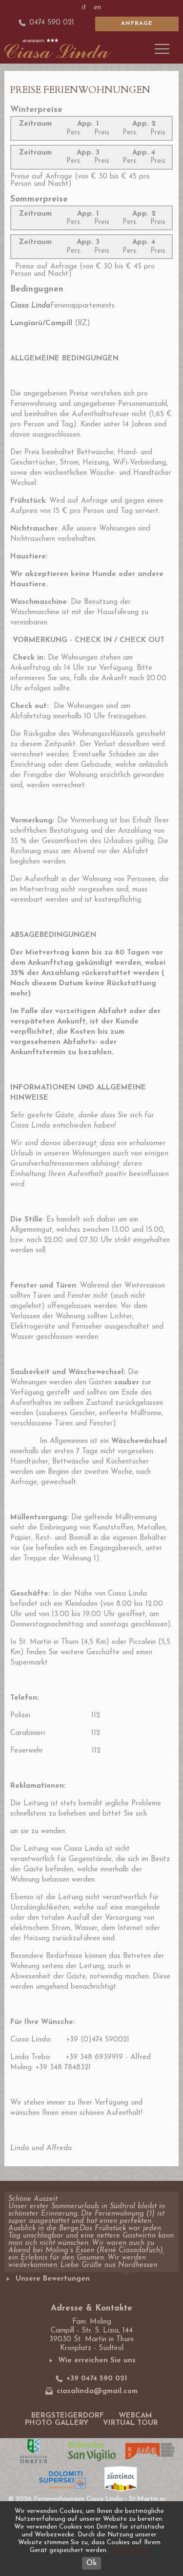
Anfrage (137, 23)
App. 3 (88, 153)
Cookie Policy (129, 2550)
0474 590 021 (52, 23)
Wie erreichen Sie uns (97, 2361)
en (97, 8)
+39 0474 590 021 (97, 2379)
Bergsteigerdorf (68, 2416)
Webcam (135, 2416)
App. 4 (144, 153)
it (84, 8)
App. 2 (144, 124)
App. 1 (88, 124)
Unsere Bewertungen (53, 2279)
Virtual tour (131, 2423)
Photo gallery (57, 2423)
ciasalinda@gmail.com (97, 2391)
